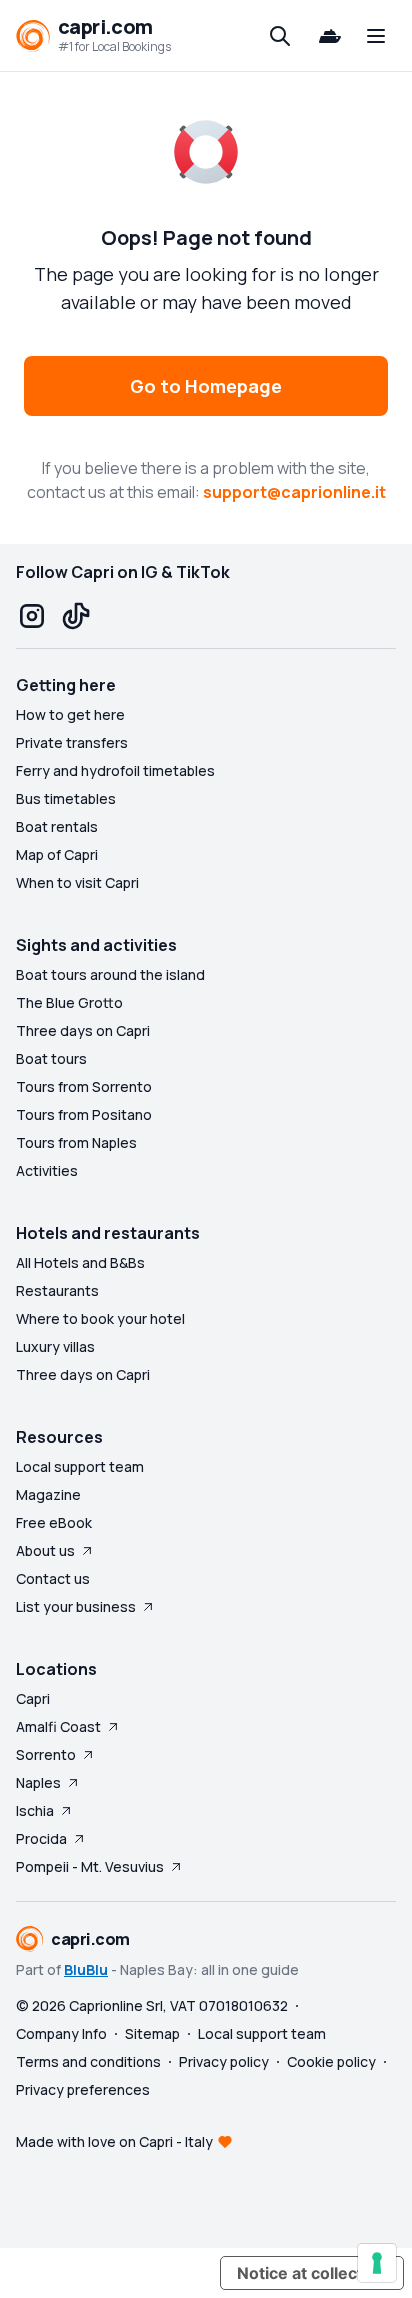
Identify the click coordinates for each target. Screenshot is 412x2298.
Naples (38, 1782)
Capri (33, 1698)
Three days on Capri (83, 1030)
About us (45, 1550)
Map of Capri (57, 854)
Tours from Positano (84, 1114)
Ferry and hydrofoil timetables (115, 770)
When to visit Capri (77, 882)
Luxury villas (55, 1346)
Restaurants (57, 1290)
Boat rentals (57, 826)
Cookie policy (331, 2061)
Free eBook (54, 1522)
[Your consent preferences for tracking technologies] (377, 2263)
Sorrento (46, 1754)
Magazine (48, 1494)
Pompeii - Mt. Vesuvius (90, 1866)
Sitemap (152, 2033)
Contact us (53, 1578)
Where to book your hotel (100, 1318)
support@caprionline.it (294, 492)
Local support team (80, 1466)
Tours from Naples (76, 1142)
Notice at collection (312, 2273)
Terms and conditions (88, 2061)
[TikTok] (76, 616)
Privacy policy (224, 2061)
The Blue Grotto (69, 1002)
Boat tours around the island (110, 974)
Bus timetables (66, 798)
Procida (41, 1838)
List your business (76, 1606)
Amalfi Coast (58, 1726)
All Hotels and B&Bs (80, 1262)
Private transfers (72, 742)
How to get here (70, 714)
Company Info (61, 2033)
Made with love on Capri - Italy (114, 2141)
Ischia (35, 1810)
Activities (47, 1170)
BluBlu (86, 1969)
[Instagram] (32, 616)
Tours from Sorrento (84, 1086)
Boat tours (51, 1058)
